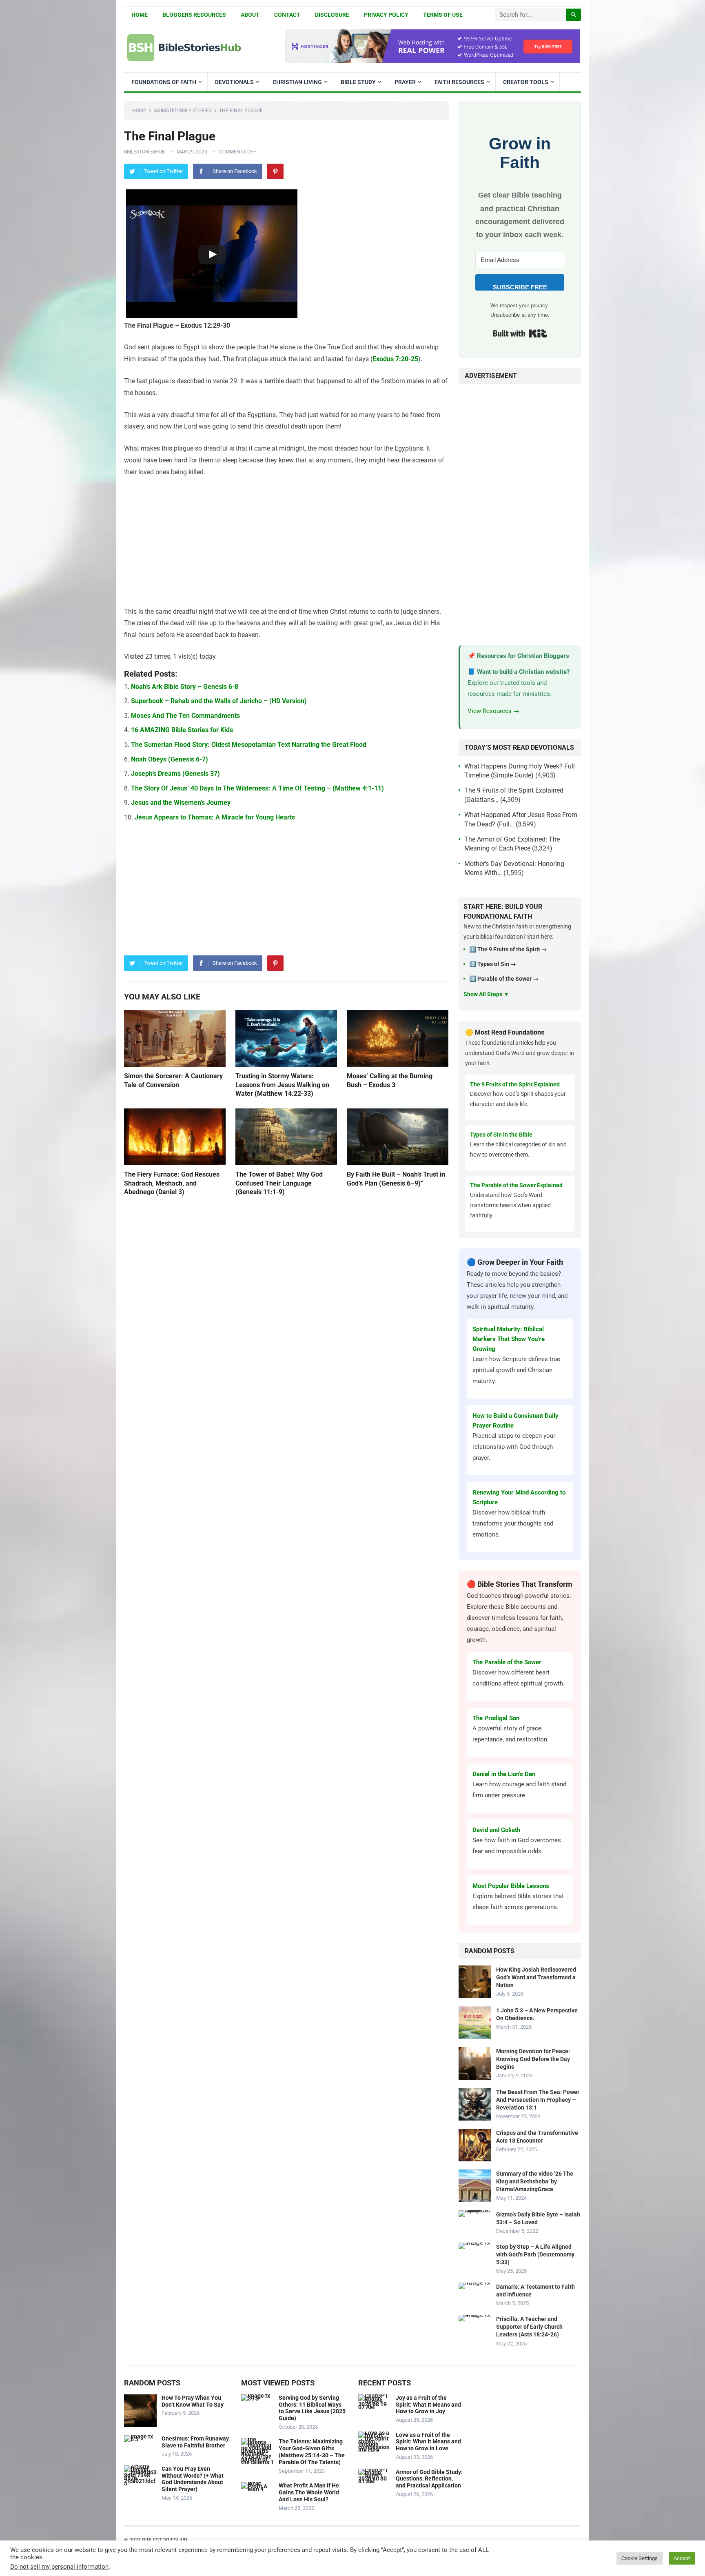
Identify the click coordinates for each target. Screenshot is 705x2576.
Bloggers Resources (194, 15)
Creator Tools (526, 82)
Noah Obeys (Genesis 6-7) (170, 759)
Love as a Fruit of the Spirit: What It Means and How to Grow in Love (428, 2442)
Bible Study (358, 82)
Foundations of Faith (164, 82)
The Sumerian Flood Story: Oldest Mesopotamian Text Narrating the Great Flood (249, 745)
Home (140, 15)
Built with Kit (520, 333)
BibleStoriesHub (165, 2540)
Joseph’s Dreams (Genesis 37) (175, 774)
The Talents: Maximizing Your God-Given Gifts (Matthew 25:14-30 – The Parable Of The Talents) (312, 2452)
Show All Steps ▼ (486, 994)
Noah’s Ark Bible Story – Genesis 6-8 (185, 687)
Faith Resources (459, 82)
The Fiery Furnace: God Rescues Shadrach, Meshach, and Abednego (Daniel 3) (172, 1183)
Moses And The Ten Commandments (185, 716)
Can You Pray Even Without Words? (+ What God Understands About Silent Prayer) (193, 2479)
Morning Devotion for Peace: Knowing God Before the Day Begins (533, 2059)
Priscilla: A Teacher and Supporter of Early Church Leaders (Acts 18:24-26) (529, 2327)
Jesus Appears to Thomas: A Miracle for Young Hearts (215, 817)
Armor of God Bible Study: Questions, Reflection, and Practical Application (429, 2479)
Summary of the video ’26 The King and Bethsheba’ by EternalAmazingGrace (535, 2181)
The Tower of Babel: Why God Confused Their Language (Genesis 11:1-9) (279, 1183)
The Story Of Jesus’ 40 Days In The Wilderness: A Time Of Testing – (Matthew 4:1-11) (257, 788)
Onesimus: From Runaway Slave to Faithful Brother (195, 2442)
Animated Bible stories (183, 111)
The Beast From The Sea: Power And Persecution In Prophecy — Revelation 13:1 (538, 2100)
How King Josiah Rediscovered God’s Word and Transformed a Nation (536, 1977)
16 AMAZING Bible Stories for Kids (182, 730)
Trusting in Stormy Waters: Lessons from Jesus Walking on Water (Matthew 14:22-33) (282, 1085)
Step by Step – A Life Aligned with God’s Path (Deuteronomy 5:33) (535, 2254)
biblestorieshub (144, 152)
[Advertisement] (286, 546)
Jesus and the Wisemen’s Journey (181, 803)
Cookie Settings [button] (640, 2558)
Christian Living (297, 82)
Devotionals (234, 82)
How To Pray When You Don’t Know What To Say (193, 2401)
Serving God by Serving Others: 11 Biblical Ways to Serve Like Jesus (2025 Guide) (312, 2408)
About (250, 15)
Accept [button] (682, 2558)
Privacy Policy (386, 15)
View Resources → (493, 711)
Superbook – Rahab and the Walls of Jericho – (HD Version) (219, 701)
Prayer (405, 82)
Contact (287, 15)
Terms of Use (443, 15)
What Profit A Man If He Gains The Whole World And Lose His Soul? (309, 2492)
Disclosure (332, 15)
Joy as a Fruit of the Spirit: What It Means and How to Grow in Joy (428, 2405)
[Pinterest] (275, 171)
